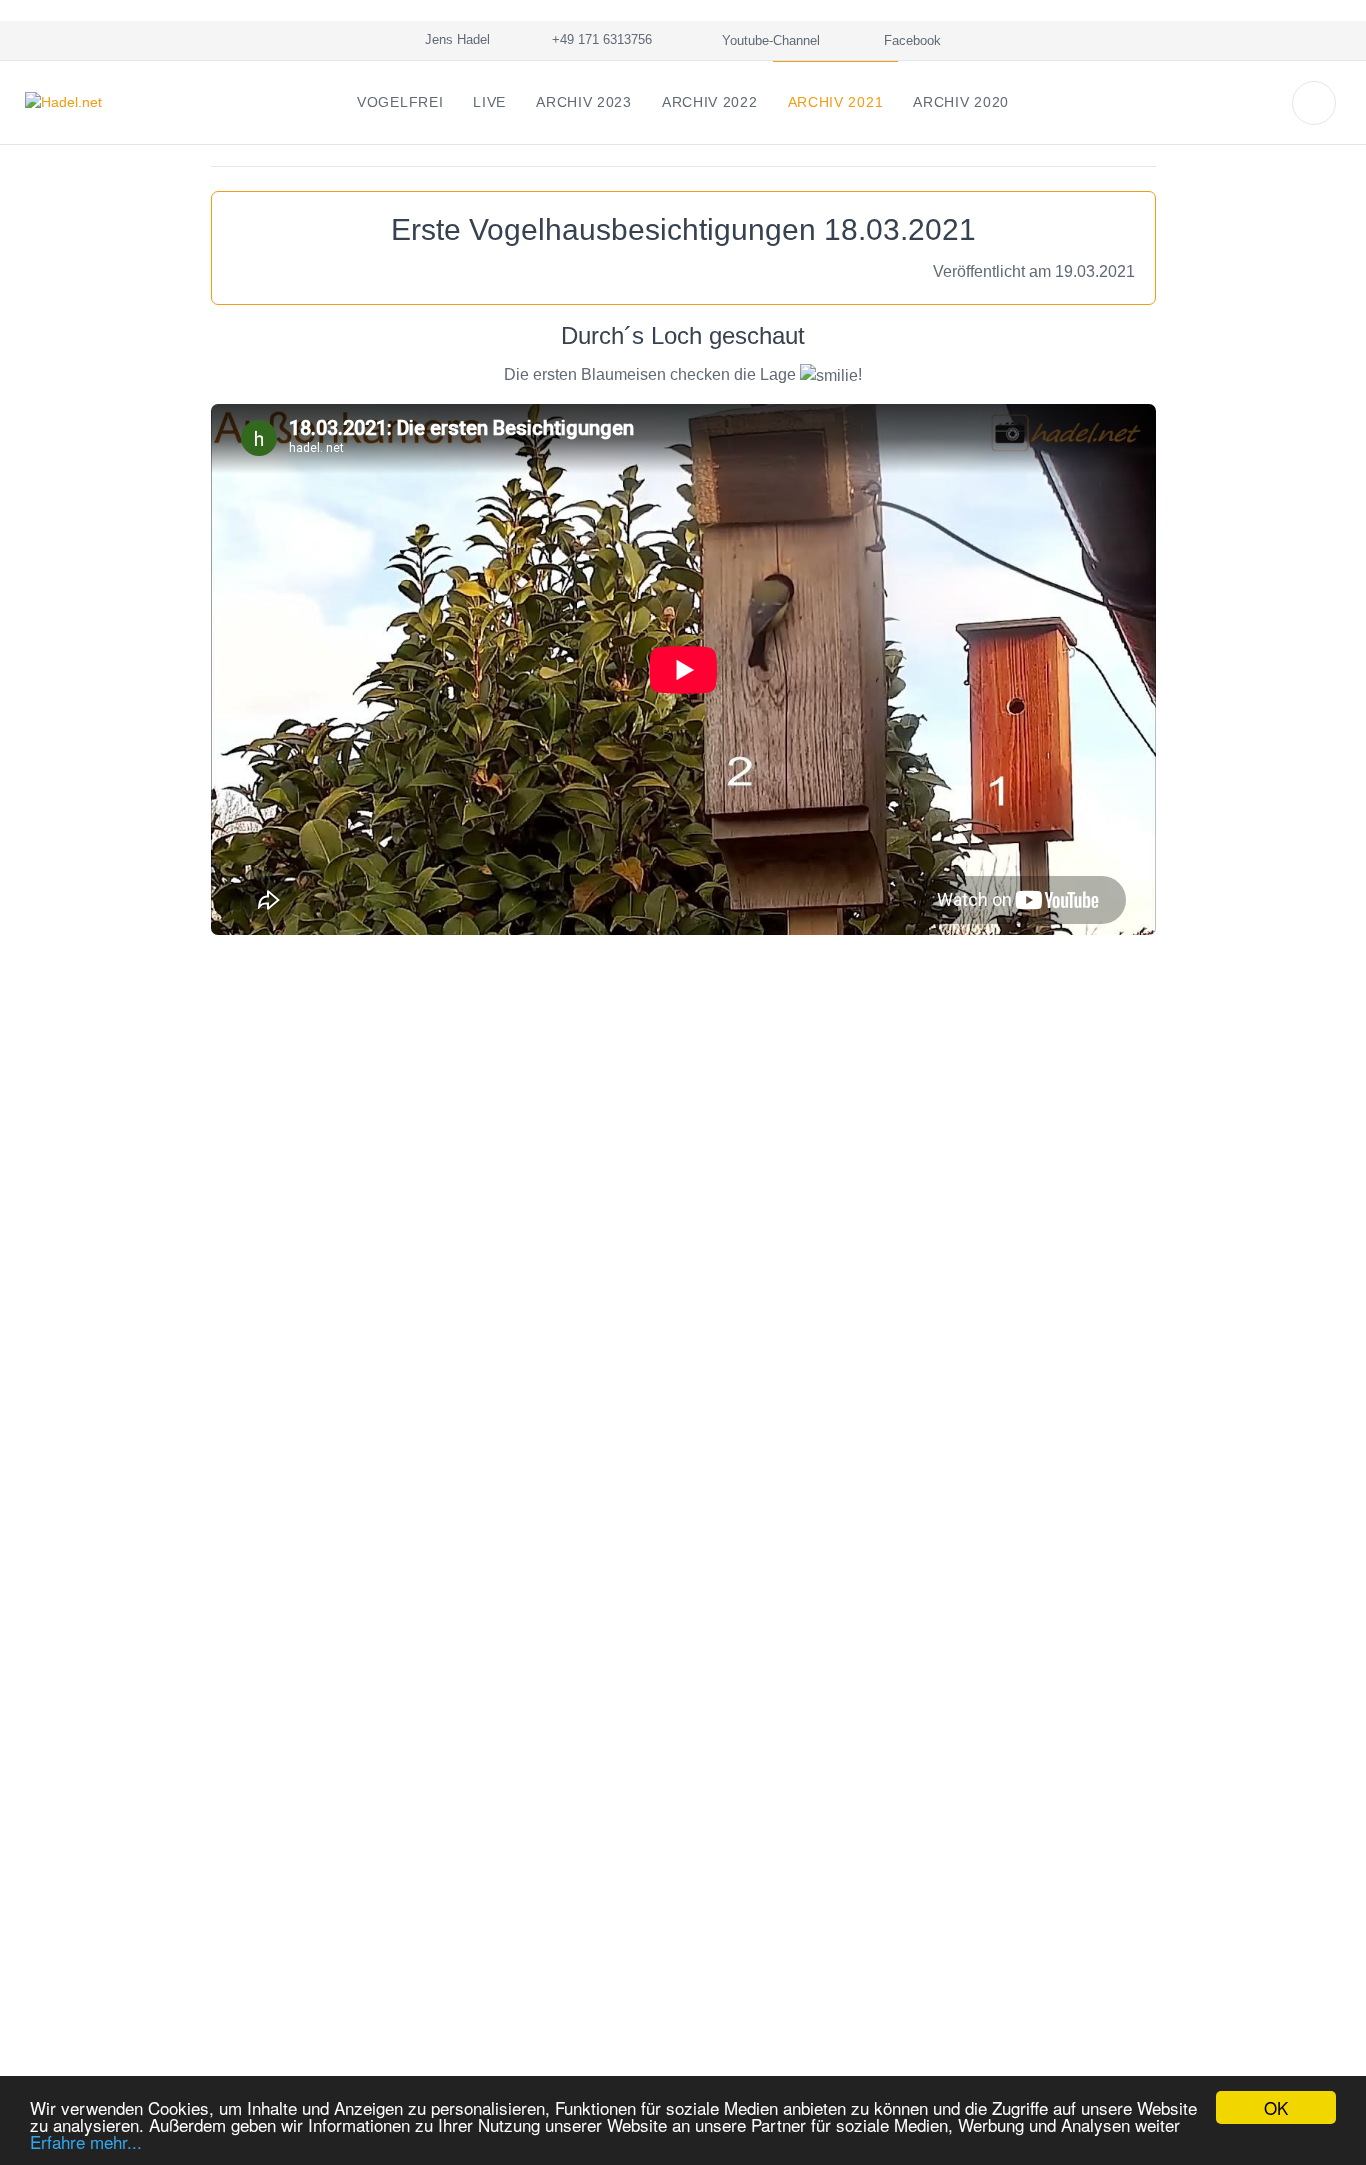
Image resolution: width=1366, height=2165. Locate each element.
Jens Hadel (453, 39)
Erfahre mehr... (86, 2141)
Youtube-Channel (769, 40)
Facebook (910, 40)
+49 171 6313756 (598, 39)
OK (1276, 2107)
